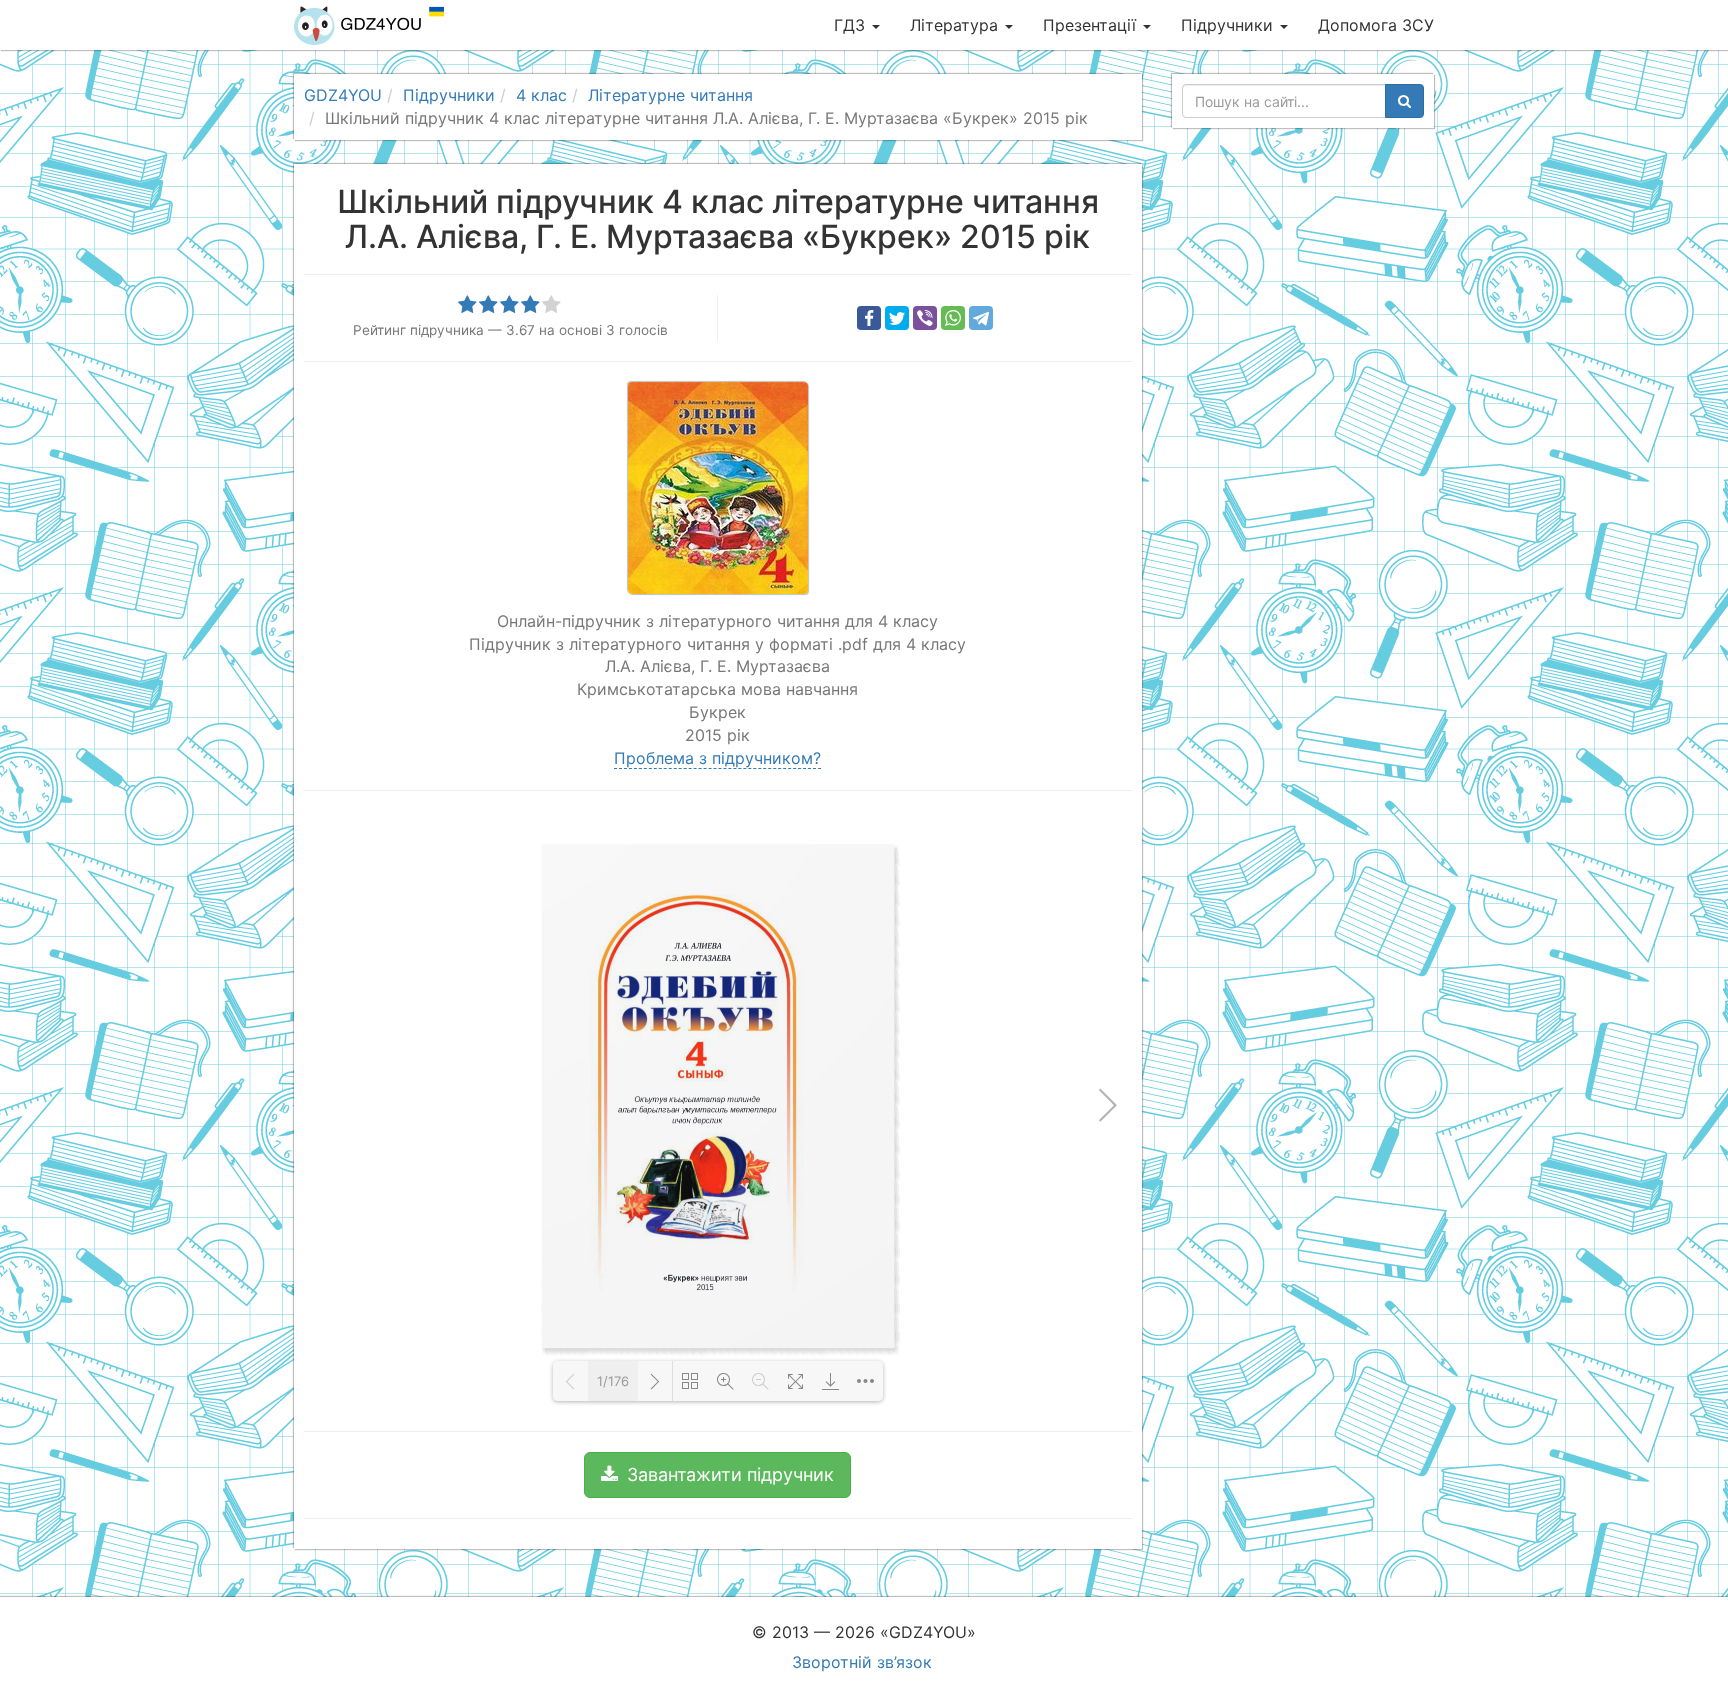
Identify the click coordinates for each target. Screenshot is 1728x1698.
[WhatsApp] (953, 318)
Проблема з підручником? (717, 758)
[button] (717, 1475)
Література (956, 25)
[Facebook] (869, 318)
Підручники (1229, 25)
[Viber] (925, 318)
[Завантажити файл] (830, 1381)
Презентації (1092, 25)
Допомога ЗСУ (1376, 25)
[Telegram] (981, 318)
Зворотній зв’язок (862, 1662)
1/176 (613, 1381)
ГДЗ (852, 25)
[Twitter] (897, 318)
